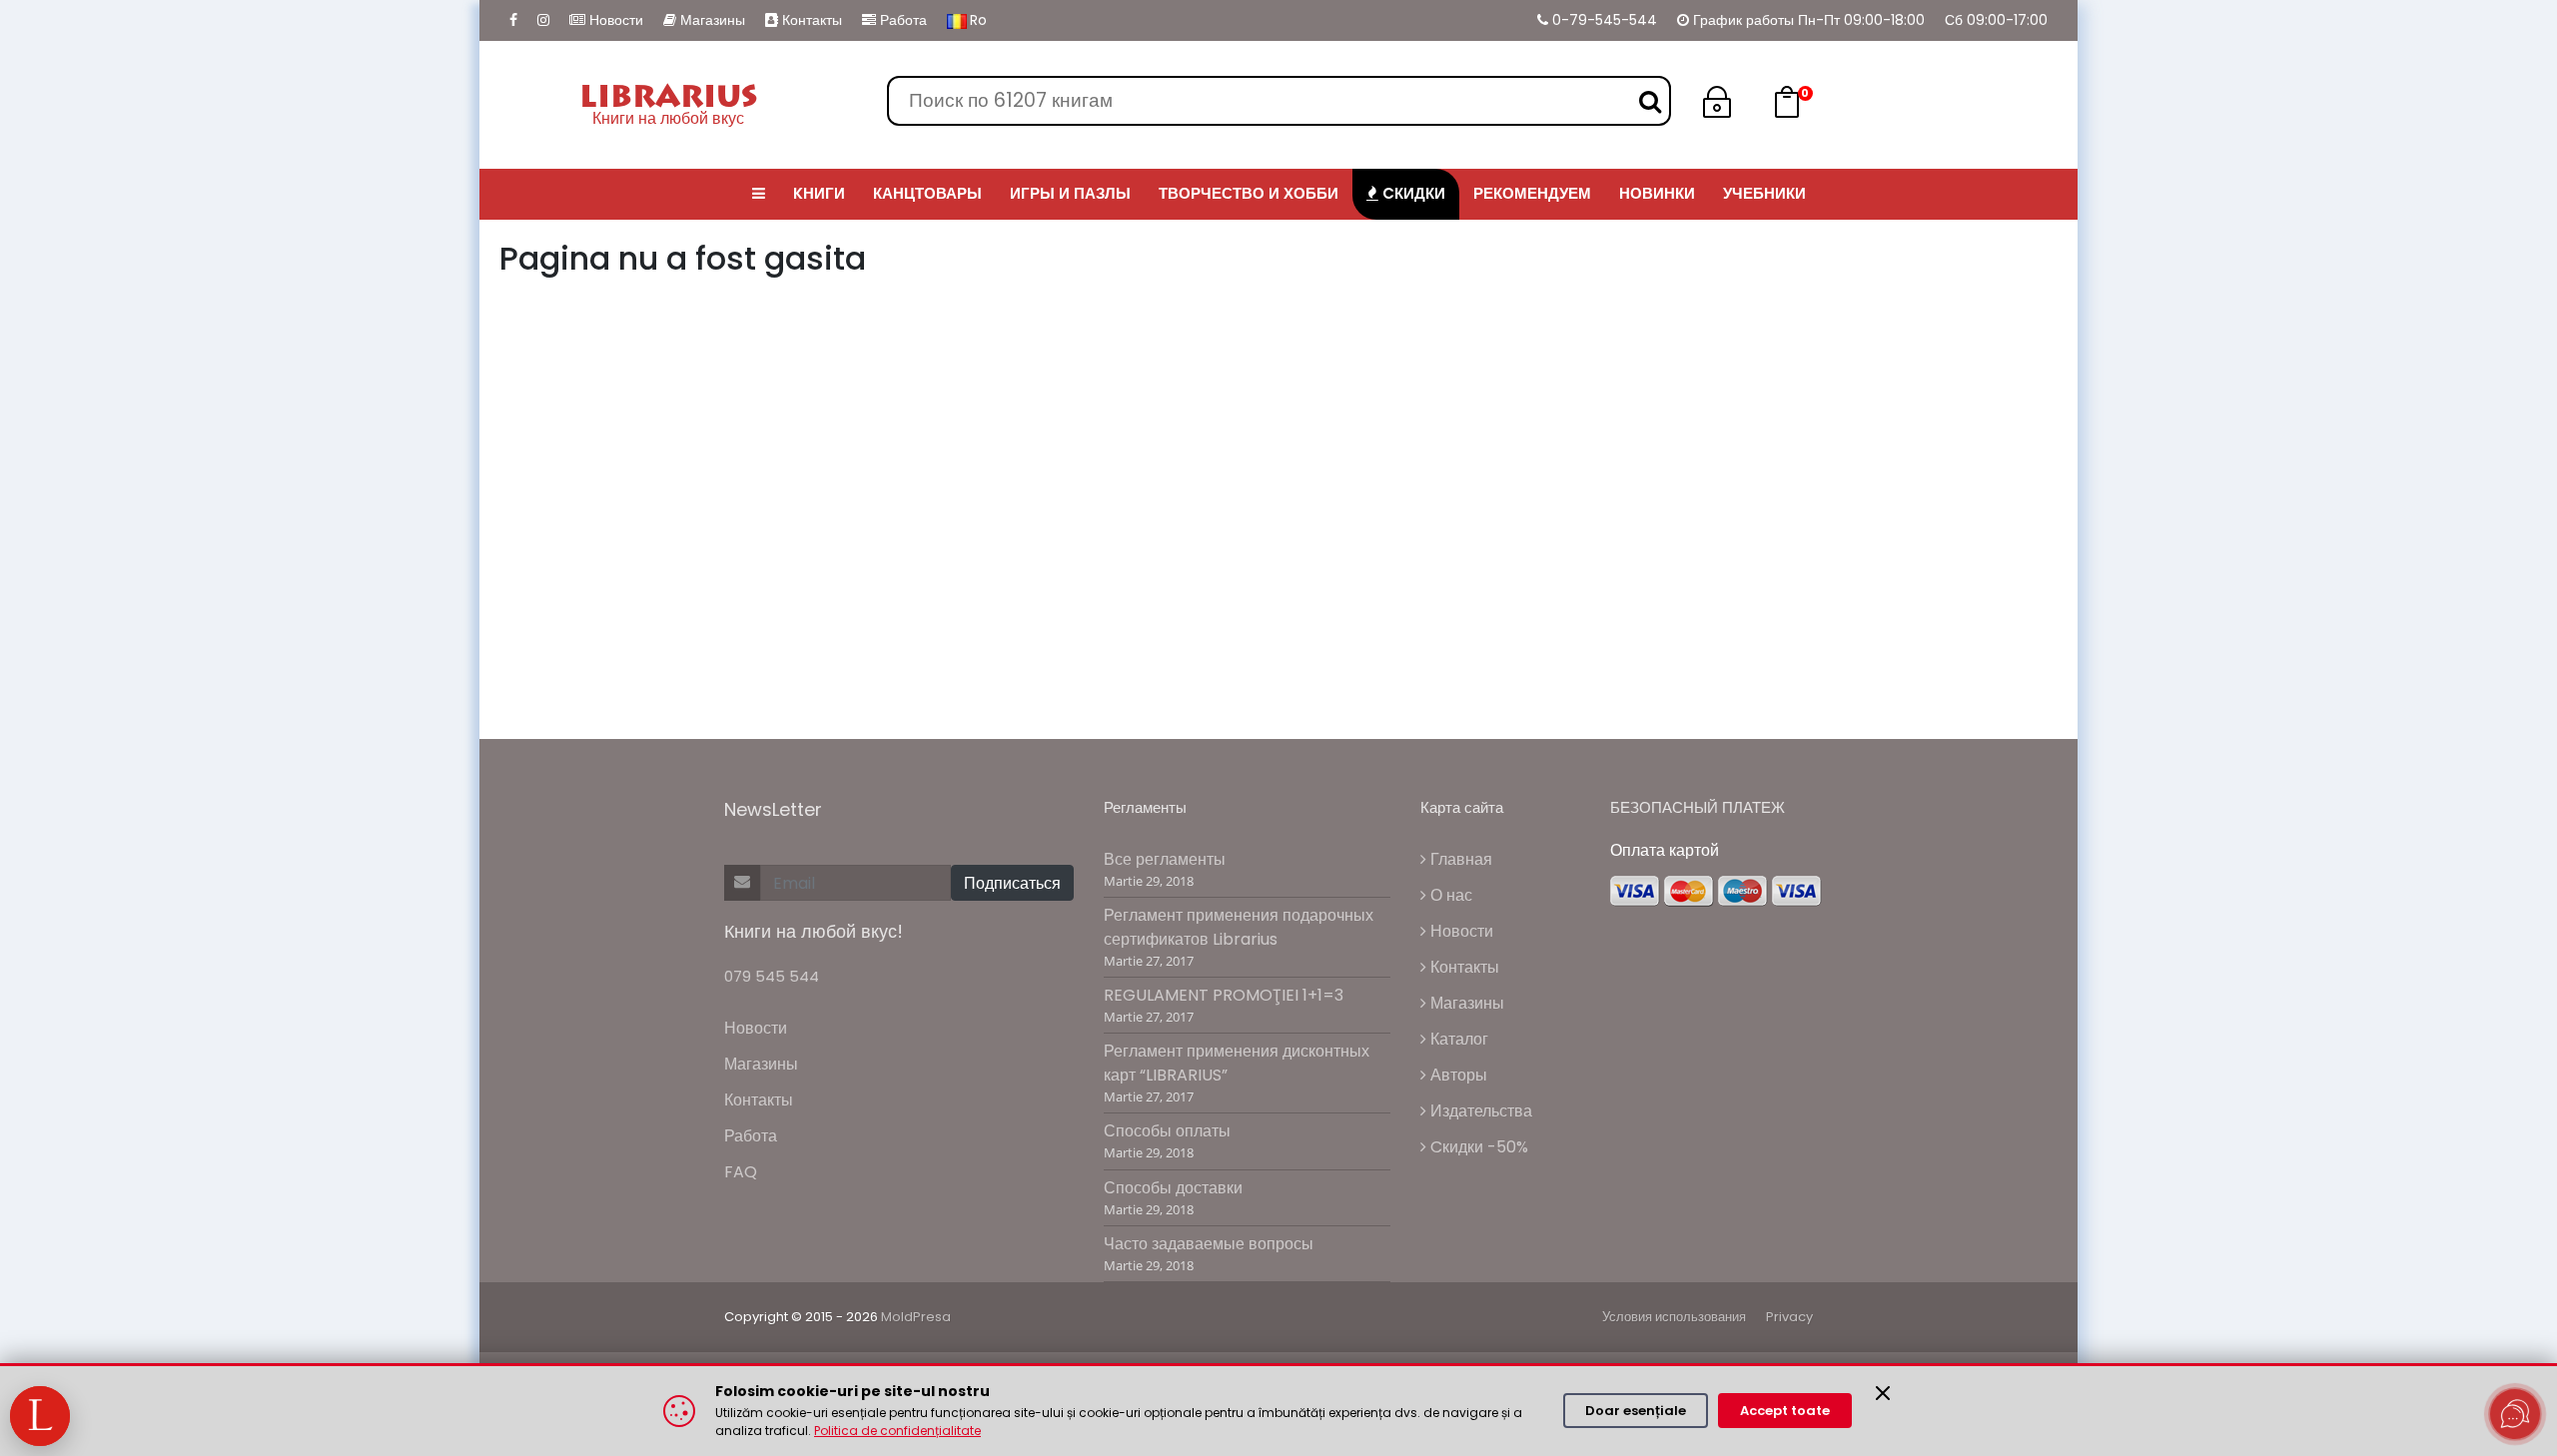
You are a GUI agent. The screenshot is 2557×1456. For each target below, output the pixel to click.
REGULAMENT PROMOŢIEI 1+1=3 (1224, 995)
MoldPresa (916, 1317)
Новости (614, 20)
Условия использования (1674, 1317)
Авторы (1457, 1075)
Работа (901, 20)
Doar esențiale (1636, 1411)
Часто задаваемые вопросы (1209, 1244)
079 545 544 (772, 976)
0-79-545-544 (1603, 20)
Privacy (1789, 1317)
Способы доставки (1173, 1188)
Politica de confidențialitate (897, 1431)
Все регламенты (1165, 859)
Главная (1459, 859)
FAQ (741, 1172)
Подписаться (1012, 883)
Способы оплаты (1167, 1131)
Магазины (711, 20)
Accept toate (1785, 1411)
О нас (1449, 895)
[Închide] (1883, 1393)
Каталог (1457, 1039)
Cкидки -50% (1477, 1147)
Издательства (1479, 1111)
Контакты (810, 20)
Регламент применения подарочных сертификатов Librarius (1239, 927)
